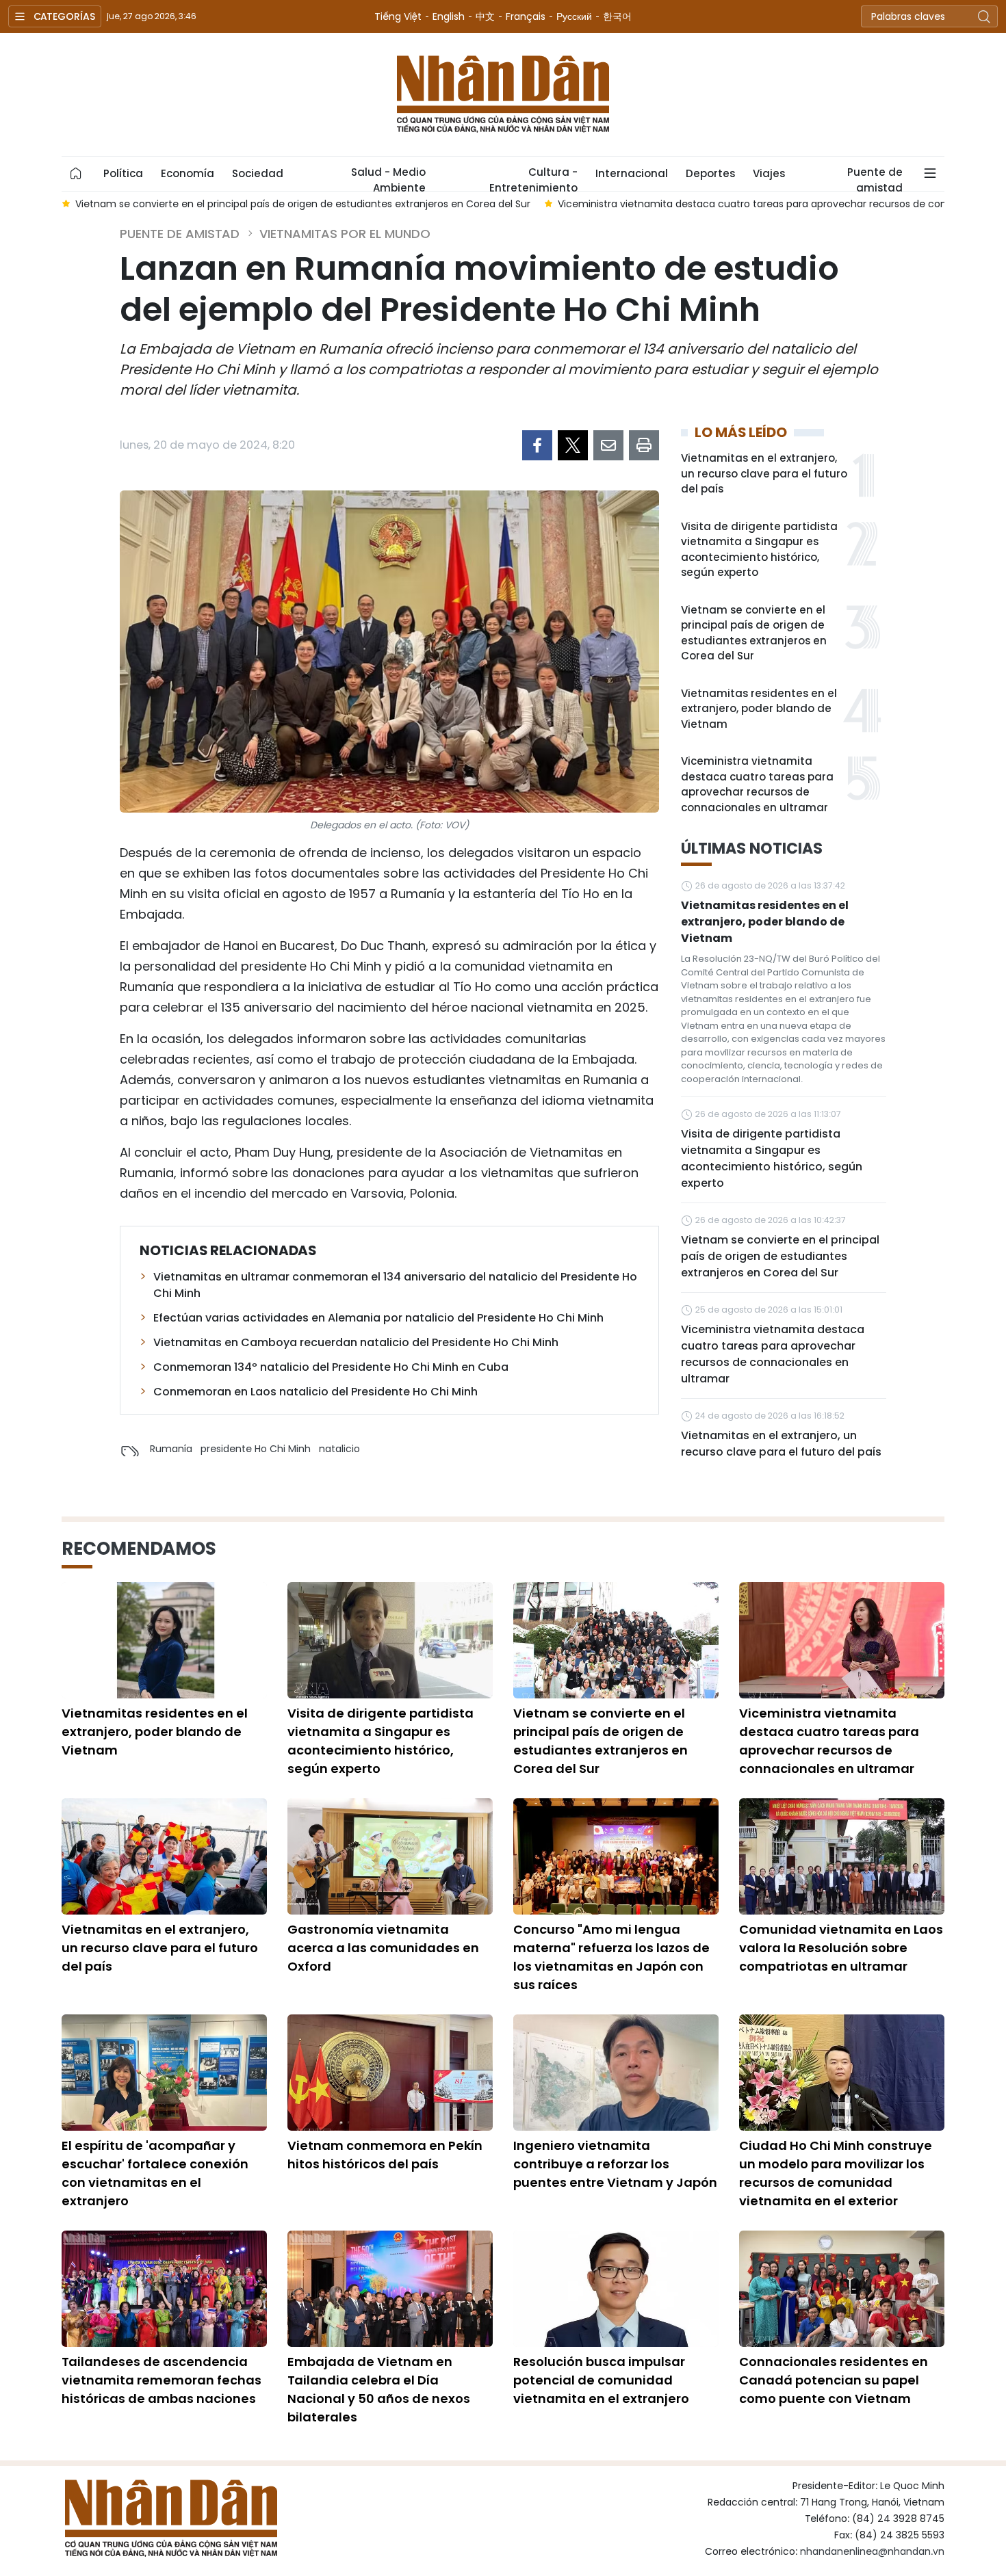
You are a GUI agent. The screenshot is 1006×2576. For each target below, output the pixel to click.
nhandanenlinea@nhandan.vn (872, 2551)
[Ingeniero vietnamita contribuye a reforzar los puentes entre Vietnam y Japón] (616, 2073)
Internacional (632, 173)
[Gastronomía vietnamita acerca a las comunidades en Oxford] (390, 1856)
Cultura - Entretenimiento (533, 178)
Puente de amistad (875, 178)
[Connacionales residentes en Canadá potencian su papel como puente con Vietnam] (842, 2289)
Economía (188, 173)
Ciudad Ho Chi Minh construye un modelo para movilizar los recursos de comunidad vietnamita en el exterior (836, 2173)
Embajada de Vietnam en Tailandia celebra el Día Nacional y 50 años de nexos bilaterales (379, 2389)
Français (526, 16)
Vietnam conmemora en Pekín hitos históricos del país (385, 2155)
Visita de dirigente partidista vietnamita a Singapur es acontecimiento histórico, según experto (759, 550)
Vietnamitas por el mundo (345, 234)
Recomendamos (139, 1549)
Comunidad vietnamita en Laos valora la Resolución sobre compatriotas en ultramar (841, 1948)
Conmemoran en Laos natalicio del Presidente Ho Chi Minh (315, 1392)
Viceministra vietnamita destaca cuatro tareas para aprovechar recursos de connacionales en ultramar (757, 784)
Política (123, 173)
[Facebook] (537, 445)
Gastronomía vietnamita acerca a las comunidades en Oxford (383, 1948)
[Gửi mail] (608, 445)
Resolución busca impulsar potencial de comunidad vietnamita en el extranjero (601, 2380)
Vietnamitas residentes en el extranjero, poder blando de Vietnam (759, 709)
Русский (574, 16)
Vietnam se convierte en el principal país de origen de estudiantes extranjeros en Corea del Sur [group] (303, 204)
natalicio (339, 1449)
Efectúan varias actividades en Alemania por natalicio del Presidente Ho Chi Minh (378, 1318)
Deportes (710, 173)
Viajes (769, 173)
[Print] (644, 445)
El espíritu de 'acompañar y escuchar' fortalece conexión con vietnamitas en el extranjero (155, 2173)
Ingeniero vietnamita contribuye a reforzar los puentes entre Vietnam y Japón (615, 2164)
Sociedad (258, 173)
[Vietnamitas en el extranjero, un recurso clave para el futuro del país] (164, 1856)
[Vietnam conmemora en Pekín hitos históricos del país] (390, 2073)
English (449, 16)
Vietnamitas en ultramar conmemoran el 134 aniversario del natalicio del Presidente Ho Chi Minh (395, 1285)
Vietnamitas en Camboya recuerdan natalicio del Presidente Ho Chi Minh (356, 1342)
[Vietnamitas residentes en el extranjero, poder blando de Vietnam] (164, 1640)
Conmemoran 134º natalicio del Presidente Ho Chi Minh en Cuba (331, 1367)
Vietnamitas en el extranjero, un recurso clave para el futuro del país (764, 473)
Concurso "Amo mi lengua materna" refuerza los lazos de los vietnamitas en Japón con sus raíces (611, 1957)
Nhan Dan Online (503, 94)
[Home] (76, 174)
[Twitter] (573, 445)
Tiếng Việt (398, 16)
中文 (485, 16)
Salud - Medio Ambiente (388, 178)
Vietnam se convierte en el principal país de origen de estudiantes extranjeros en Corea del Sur (754, 633)
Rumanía (171, 1449)
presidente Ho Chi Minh (256, 1449)
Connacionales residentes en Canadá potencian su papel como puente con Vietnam (834, 2380)
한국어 (617, 16)
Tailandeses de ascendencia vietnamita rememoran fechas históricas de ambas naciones (162, 2380)
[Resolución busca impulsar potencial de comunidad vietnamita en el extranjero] (616, 2289)
